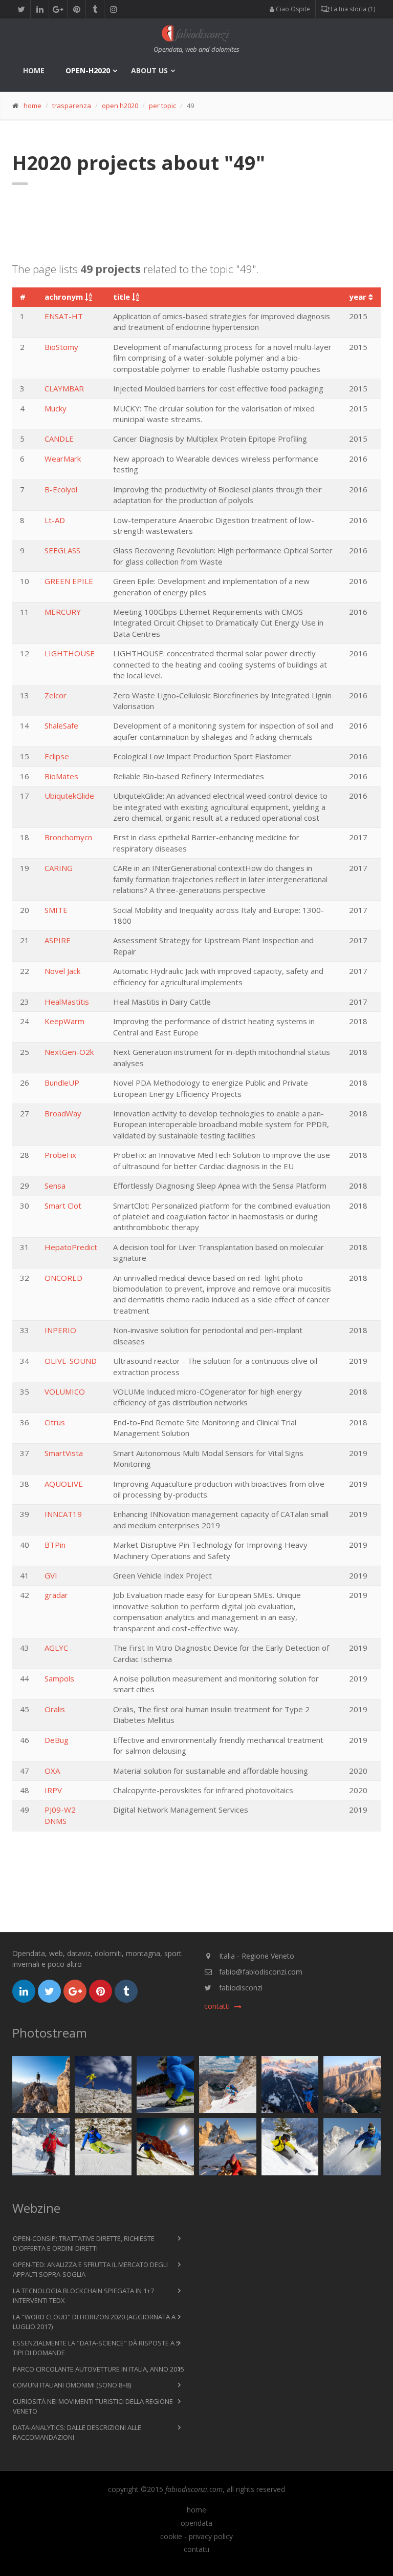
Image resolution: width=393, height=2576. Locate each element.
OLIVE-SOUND (71, 1361)
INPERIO (60, 1330)
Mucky (56, 408)
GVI (51, 1575)
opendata (196, 2523)
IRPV (53, 1790)
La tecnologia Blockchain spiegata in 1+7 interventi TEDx (83, 2296)
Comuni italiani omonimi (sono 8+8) (72, 2385)
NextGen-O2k (69, 1052)
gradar (56, 1595)
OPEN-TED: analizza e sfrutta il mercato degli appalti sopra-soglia (90, 2270)
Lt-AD (55, 520)
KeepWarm (64, 1021)
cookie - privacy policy (196, 2537)
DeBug (57, 1740)
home (34, 70)
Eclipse (57, 756)
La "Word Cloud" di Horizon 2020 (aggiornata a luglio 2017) (94, 2322)
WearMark (63, 459)
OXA (52, 1771)
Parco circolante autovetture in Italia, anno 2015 (99, 2369)
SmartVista (64, 1453)
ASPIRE (58, 940)
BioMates (61, 776)
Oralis (55, 1709)
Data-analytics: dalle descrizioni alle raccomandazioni (77, 2433)
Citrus (55, 1422)
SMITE (56, 910)
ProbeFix (60, 1155)
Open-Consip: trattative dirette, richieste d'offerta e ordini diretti (84, 2243)
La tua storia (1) (352, 9)
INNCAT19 (63, 1514)
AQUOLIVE (64, 1484)
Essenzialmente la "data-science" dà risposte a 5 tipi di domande (96, 2348)
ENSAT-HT (64, 316)
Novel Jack (62, 971)
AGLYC (56, 1648)
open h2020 (120, 106)
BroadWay (63, 1113)
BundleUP (62, 1083)
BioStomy (61, 347)
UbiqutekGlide (69, 796)
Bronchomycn (68, 837)
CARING (59, 868)
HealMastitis (67, 1002)
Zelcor (56, 695)
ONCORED (63, 1278)
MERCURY (63, 612)
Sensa (55, 1186)
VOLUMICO (65, 1391)
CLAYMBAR (64, 388)
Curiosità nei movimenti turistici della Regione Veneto (93, 2406)
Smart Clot (63, 1206)
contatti (196, 2549)
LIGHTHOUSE (70, 653)
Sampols (59, 1678)
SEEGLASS (62, 550)
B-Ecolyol (61, 489)
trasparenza (72, 106)
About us (149, 70)
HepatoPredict (71, 1247)
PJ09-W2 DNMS (60, 1815)
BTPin (55, 1545)
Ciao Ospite (292, 9)
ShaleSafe (61, 725)
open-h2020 (88, 70)
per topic (162, 106)
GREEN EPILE (69, 581)
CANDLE (59, 439)
